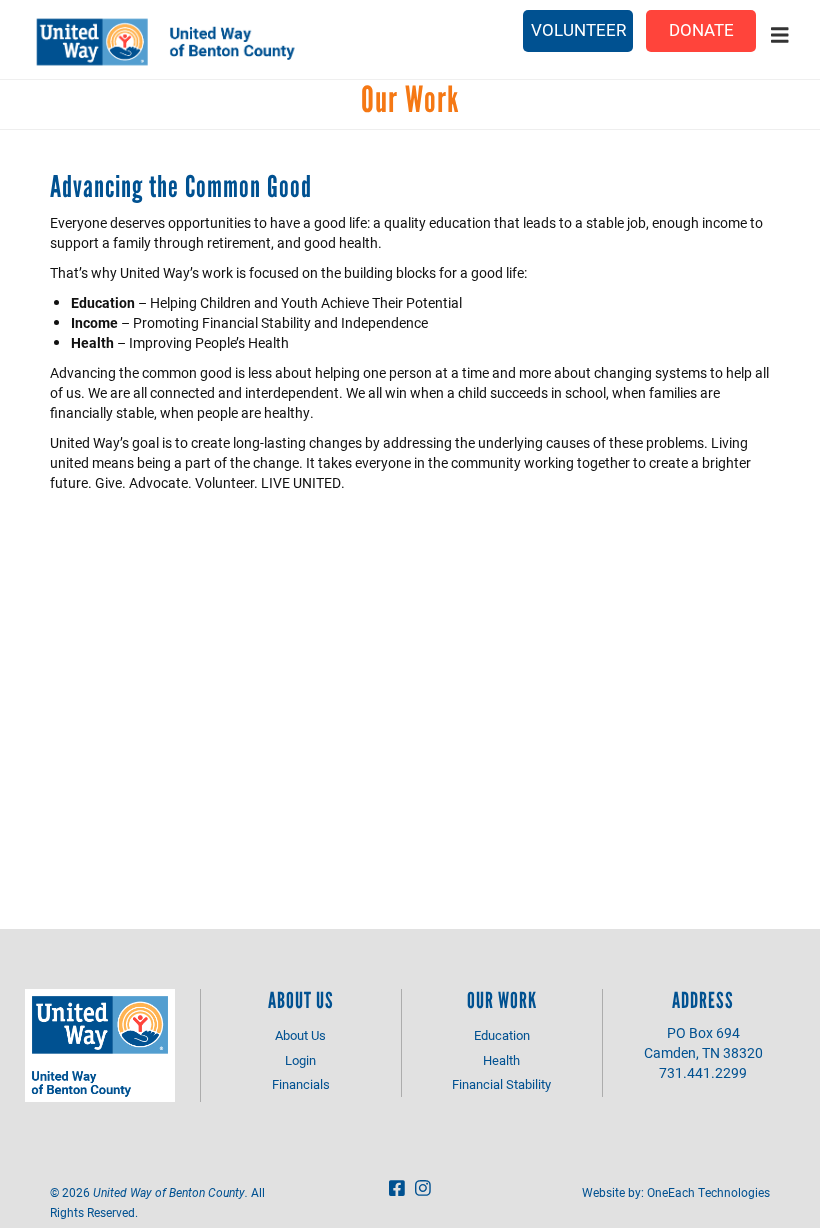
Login (300, 1060)
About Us (300, 1035)
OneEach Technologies (708, 1192)
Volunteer (578, 29)
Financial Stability (501, 1084)
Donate (701, 29)
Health (501, 1060)
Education (502, 1035)
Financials (301, 1084)
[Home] (191, 42)
